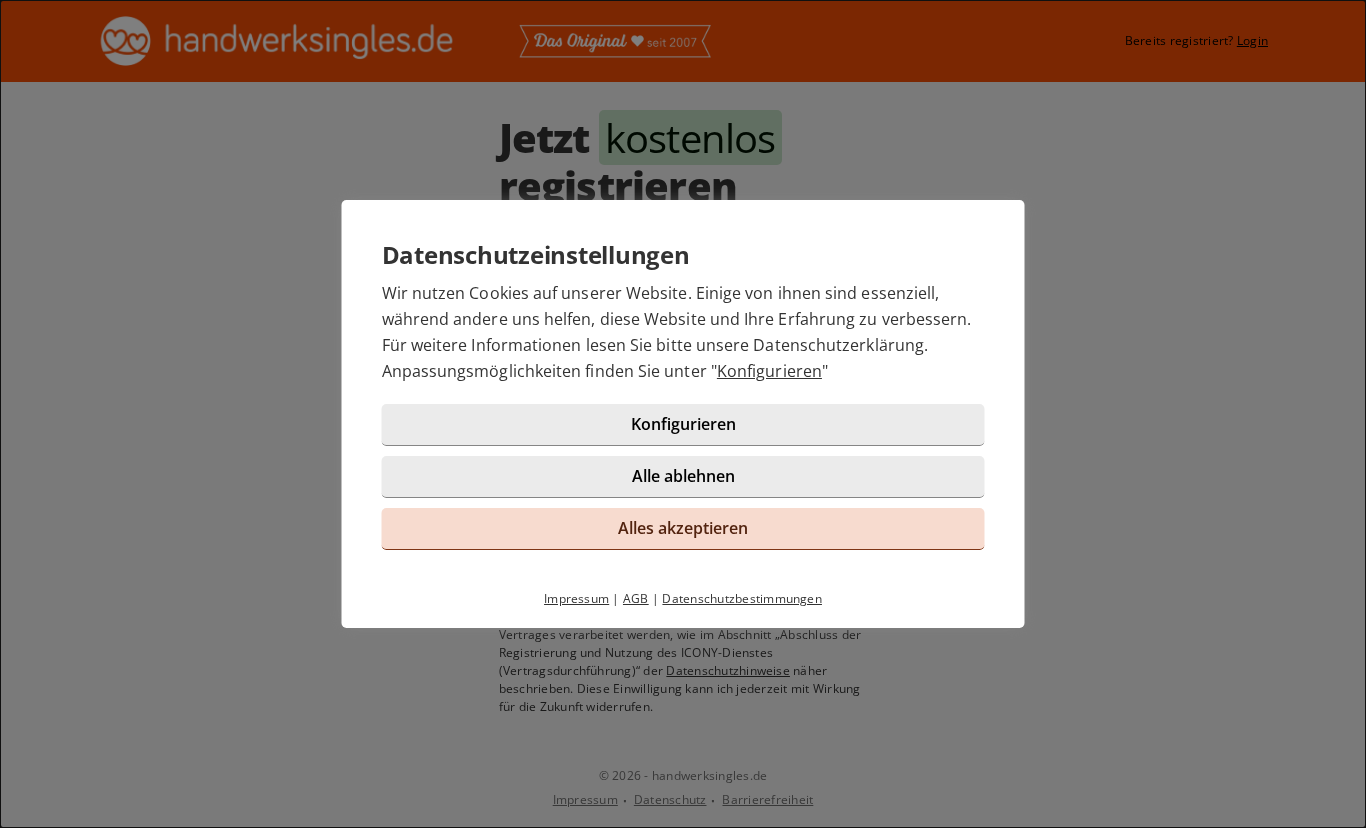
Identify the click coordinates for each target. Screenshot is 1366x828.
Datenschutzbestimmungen (742, 598)
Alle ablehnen (683, 476)
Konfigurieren (769, 371)
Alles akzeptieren (683, 528)
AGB (636, 598)
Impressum (576, 598)
